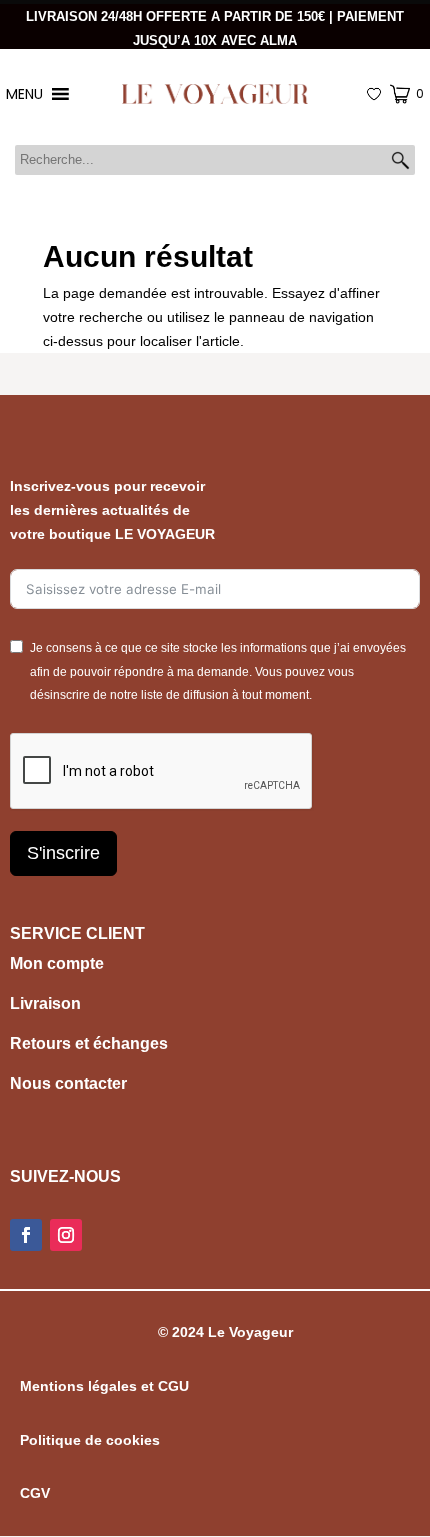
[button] (400, 160)
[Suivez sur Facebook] (26, 1235)
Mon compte (57, 963)
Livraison (45, 1003)
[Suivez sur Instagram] (66, 1235)
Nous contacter (68, 1083)
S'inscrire (63, 853)
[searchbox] (215, 160)
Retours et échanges (89, 1043)
